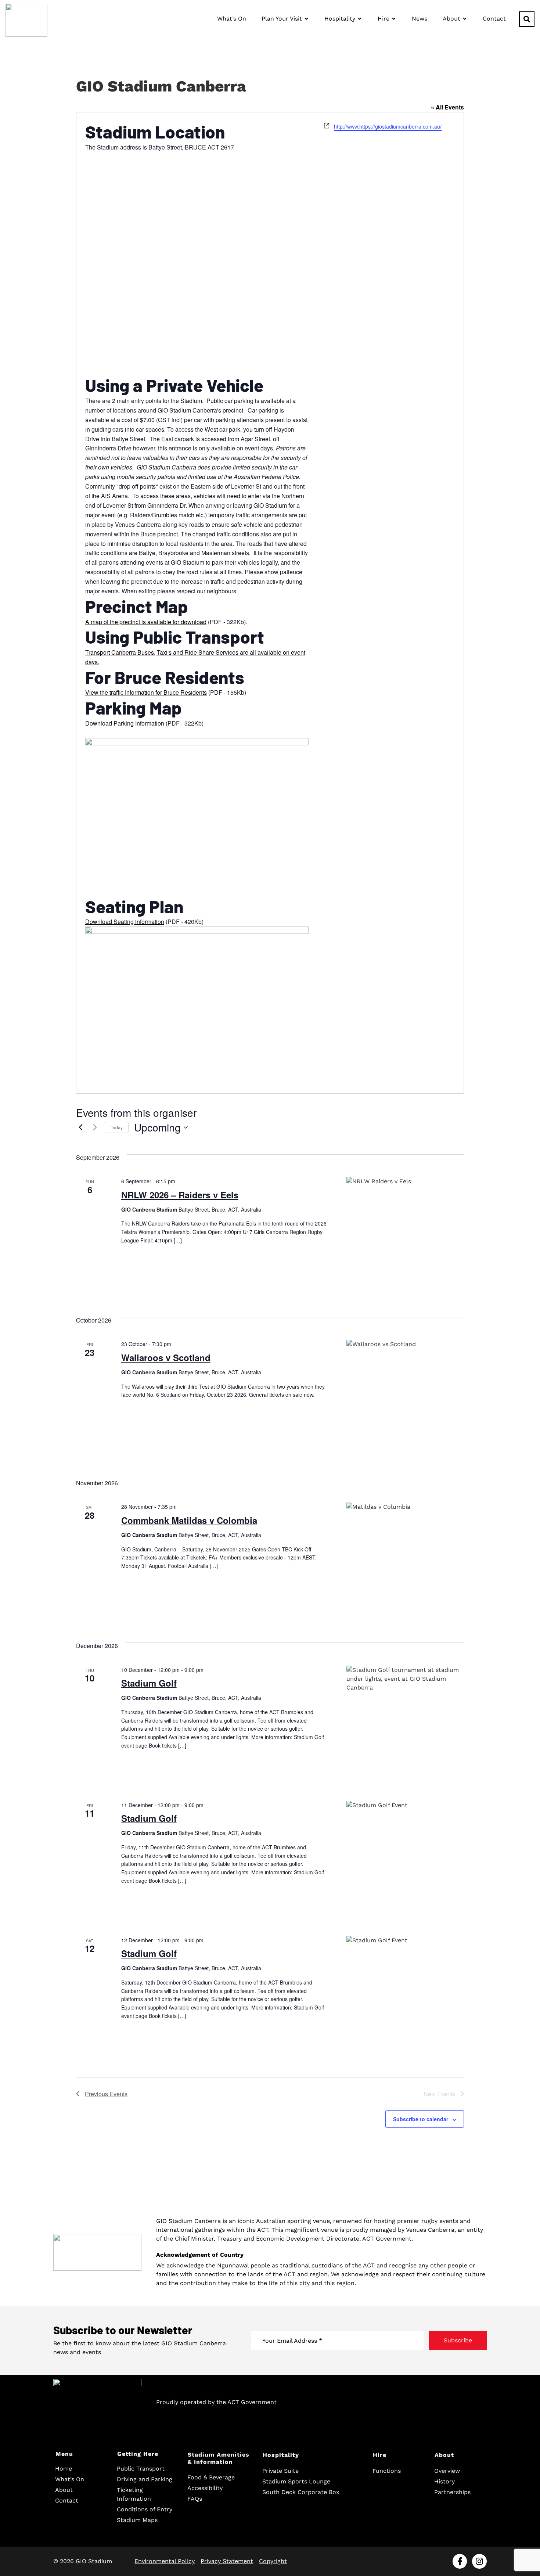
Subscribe (458, 2340)
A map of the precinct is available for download (146, 622)
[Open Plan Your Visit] (306, 19)
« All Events (447, 107)
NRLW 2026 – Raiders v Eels (180, 1195)
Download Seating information (125, 922)
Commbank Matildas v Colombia (189, 1520)
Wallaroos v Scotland (166, 1357)
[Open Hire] (394, 19)
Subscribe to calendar (421, 2119)
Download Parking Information (125, 723)
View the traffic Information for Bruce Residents (146, 692)
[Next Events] (95, 1127)
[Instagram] (479, 2561)
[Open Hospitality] (360, 19)
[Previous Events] (80, 1127)
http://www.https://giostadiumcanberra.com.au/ (388, 126)
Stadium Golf (149, 1683)
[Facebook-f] (460, 2561)
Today (117, 1127)
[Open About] (465, 19)
